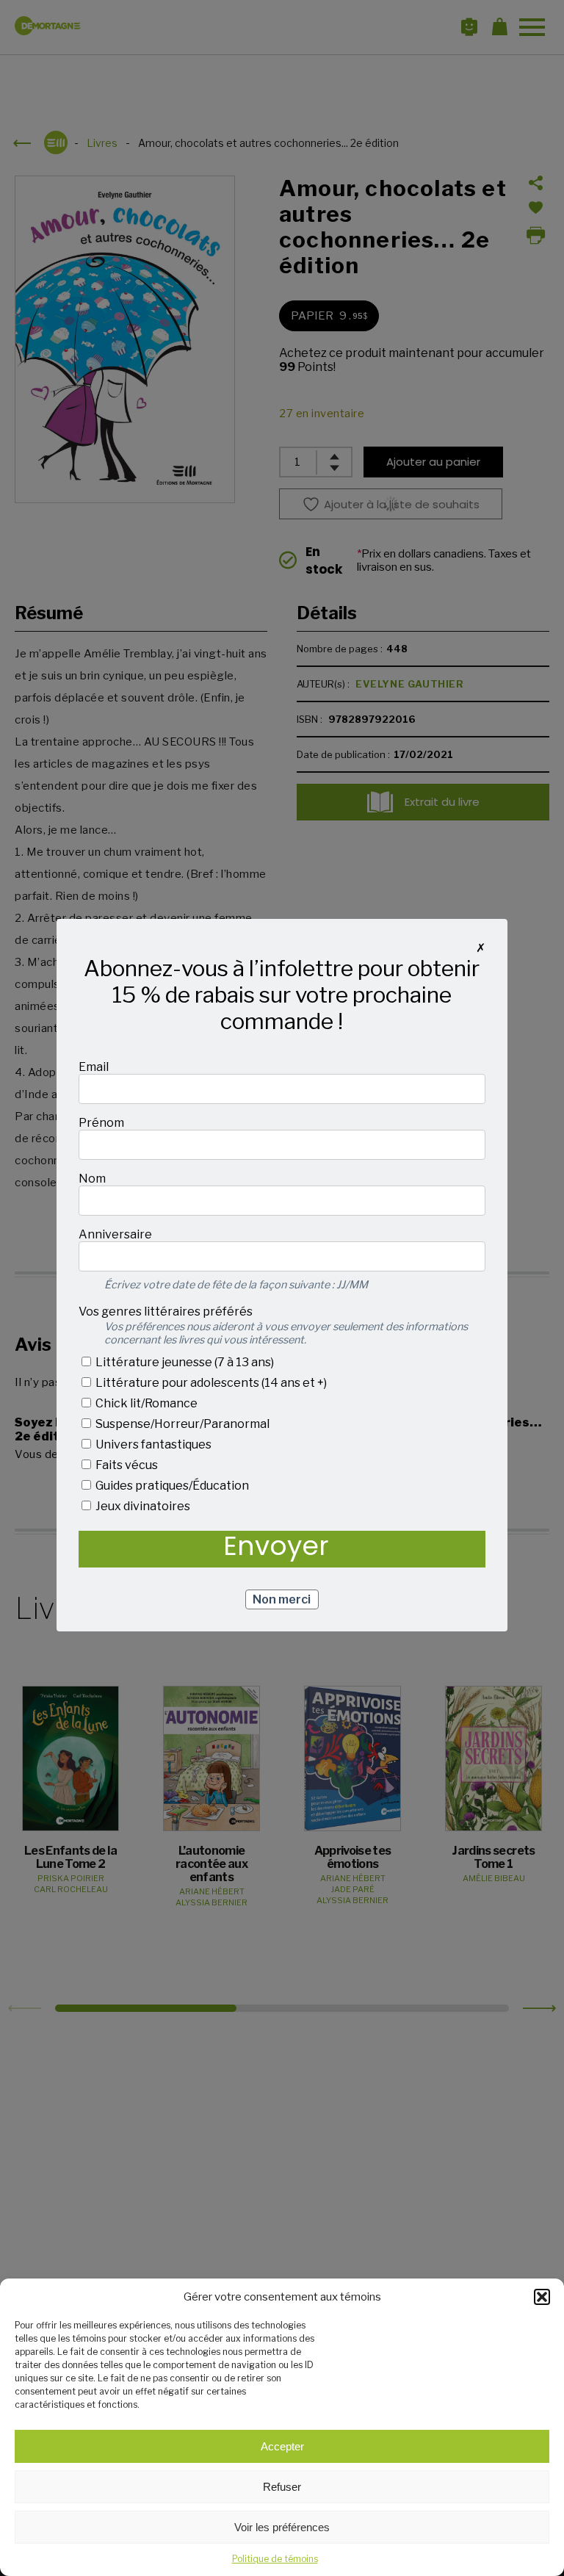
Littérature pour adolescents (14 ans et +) (210, 1383)
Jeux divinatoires (142, 1506)
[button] (542, 2297)
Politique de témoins (275, 2559)
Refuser (282, 2487)
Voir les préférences (282, 2527)
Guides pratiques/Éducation (171, 1486)
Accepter (282, 2446)
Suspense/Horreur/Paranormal (181, 1424)
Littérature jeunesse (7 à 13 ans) (184, 1362)
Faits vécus (126, 1465)
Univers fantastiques (152, 1444)
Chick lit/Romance (145, 1403)
